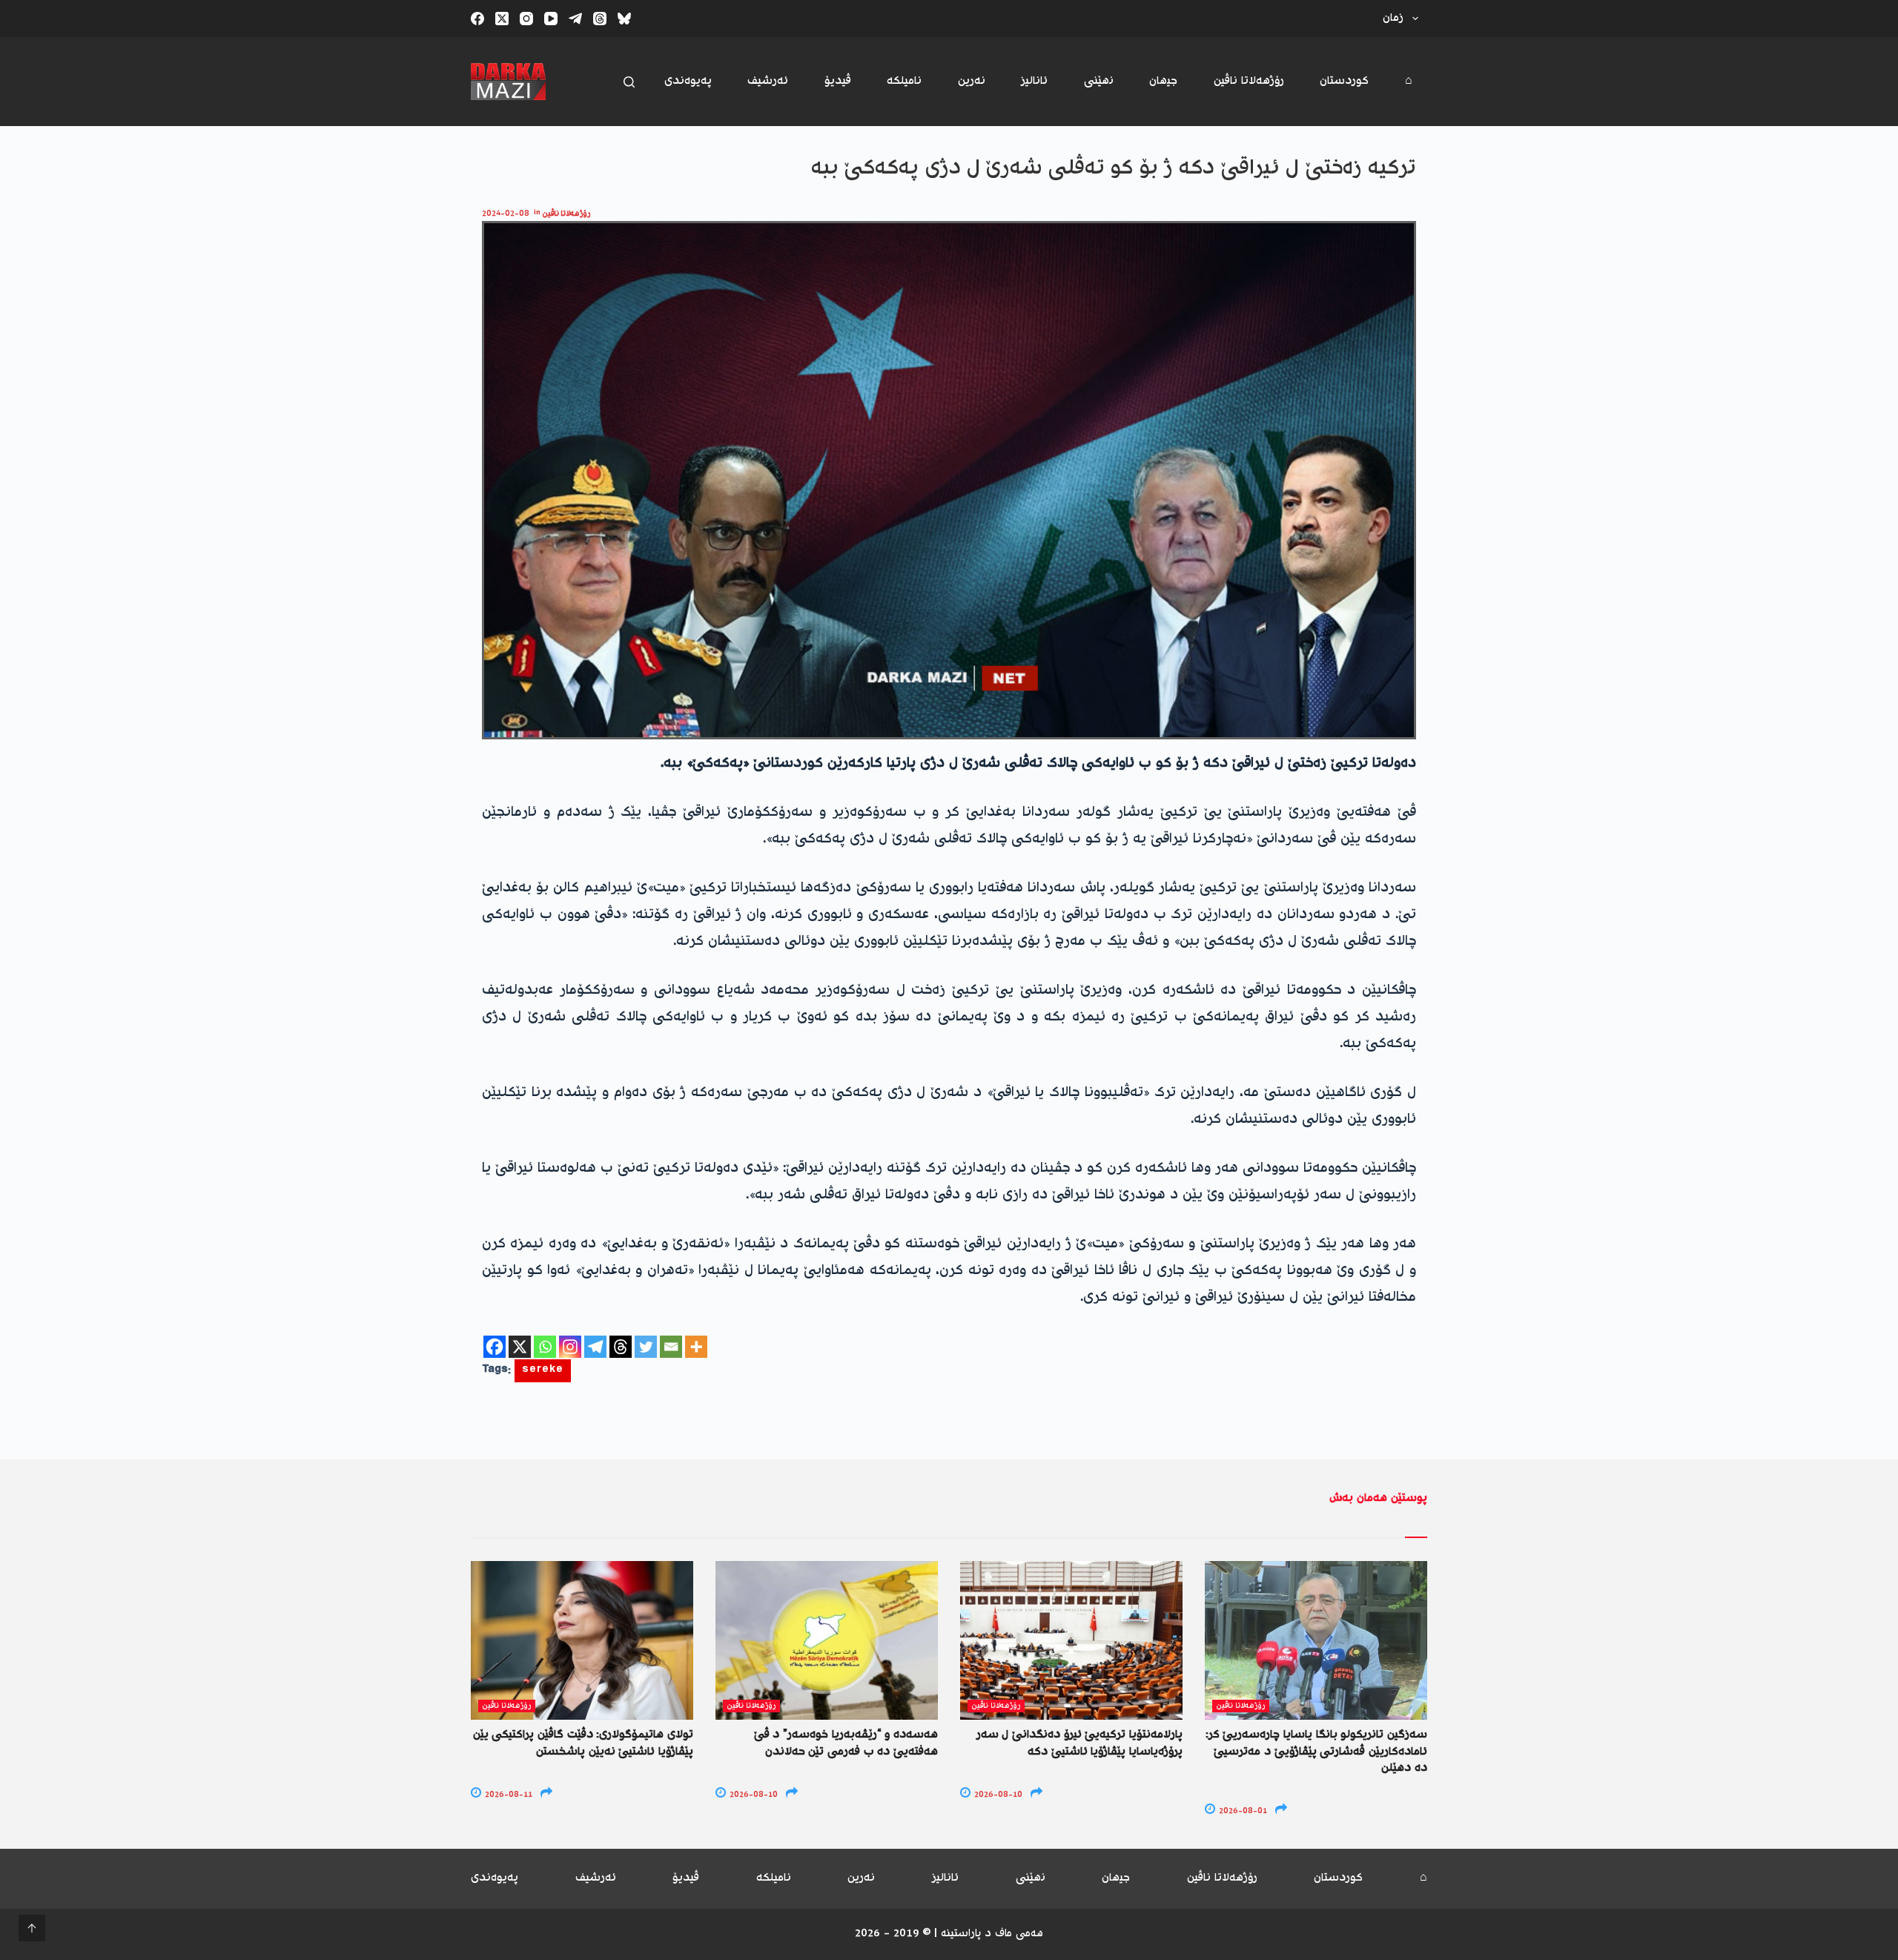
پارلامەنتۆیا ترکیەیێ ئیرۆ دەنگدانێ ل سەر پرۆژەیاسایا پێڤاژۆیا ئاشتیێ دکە (1079, 1743)
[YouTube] (551, 19)
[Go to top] (32, 1928)
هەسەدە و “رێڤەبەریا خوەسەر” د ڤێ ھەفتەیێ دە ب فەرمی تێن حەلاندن (846, 1743)
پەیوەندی (688, 81)
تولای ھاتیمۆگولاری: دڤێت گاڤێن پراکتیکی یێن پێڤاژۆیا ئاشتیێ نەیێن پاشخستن (583, 1743)
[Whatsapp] (545, 1347)
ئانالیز (1034, 81)
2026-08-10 (753, 1795)
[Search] (629, 82)
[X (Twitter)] (502, 19)
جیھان (1163, 81)
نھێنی (1099, 81)
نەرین (972, 81)
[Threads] (600, 19)
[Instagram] (526, 19)
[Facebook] (477, 19)
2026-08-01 (1242, 1811)
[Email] (671, 1347)
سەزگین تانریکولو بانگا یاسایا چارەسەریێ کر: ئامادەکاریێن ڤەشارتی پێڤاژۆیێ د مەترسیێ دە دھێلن (1316, 1752)
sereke (543, 1371)
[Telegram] (575, 19)
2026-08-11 (507, 1795)
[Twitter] (646, 1347)
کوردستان (1344, 81)
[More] (696, 1347)
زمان (1393, 18)
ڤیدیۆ (838, 81)
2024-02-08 (506, 214)
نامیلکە (904, 81)
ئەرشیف (768, 81)
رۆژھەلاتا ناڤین (1249, 81)
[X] (520, 1347)
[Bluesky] (624, 19)
